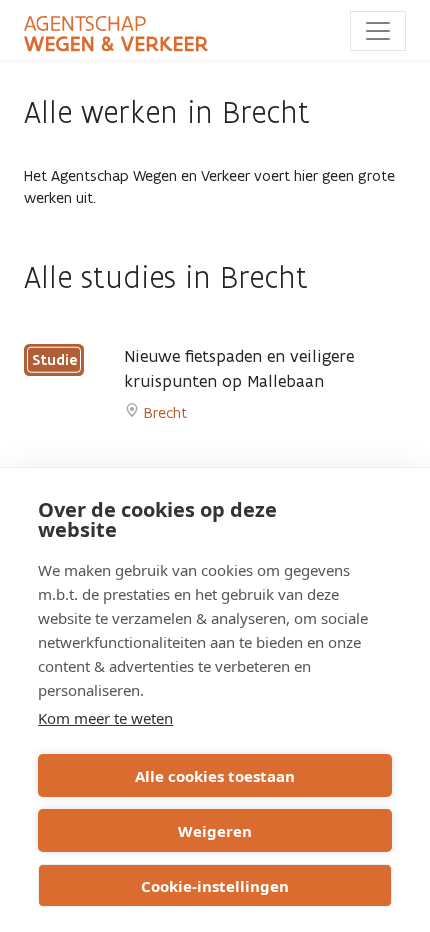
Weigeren (215, 831)
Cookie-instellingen (215, 886)
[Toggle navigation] (378, 31)
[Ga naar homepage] (116, 34)
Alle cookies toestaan (215, 776)
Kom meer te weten (105, 718)
